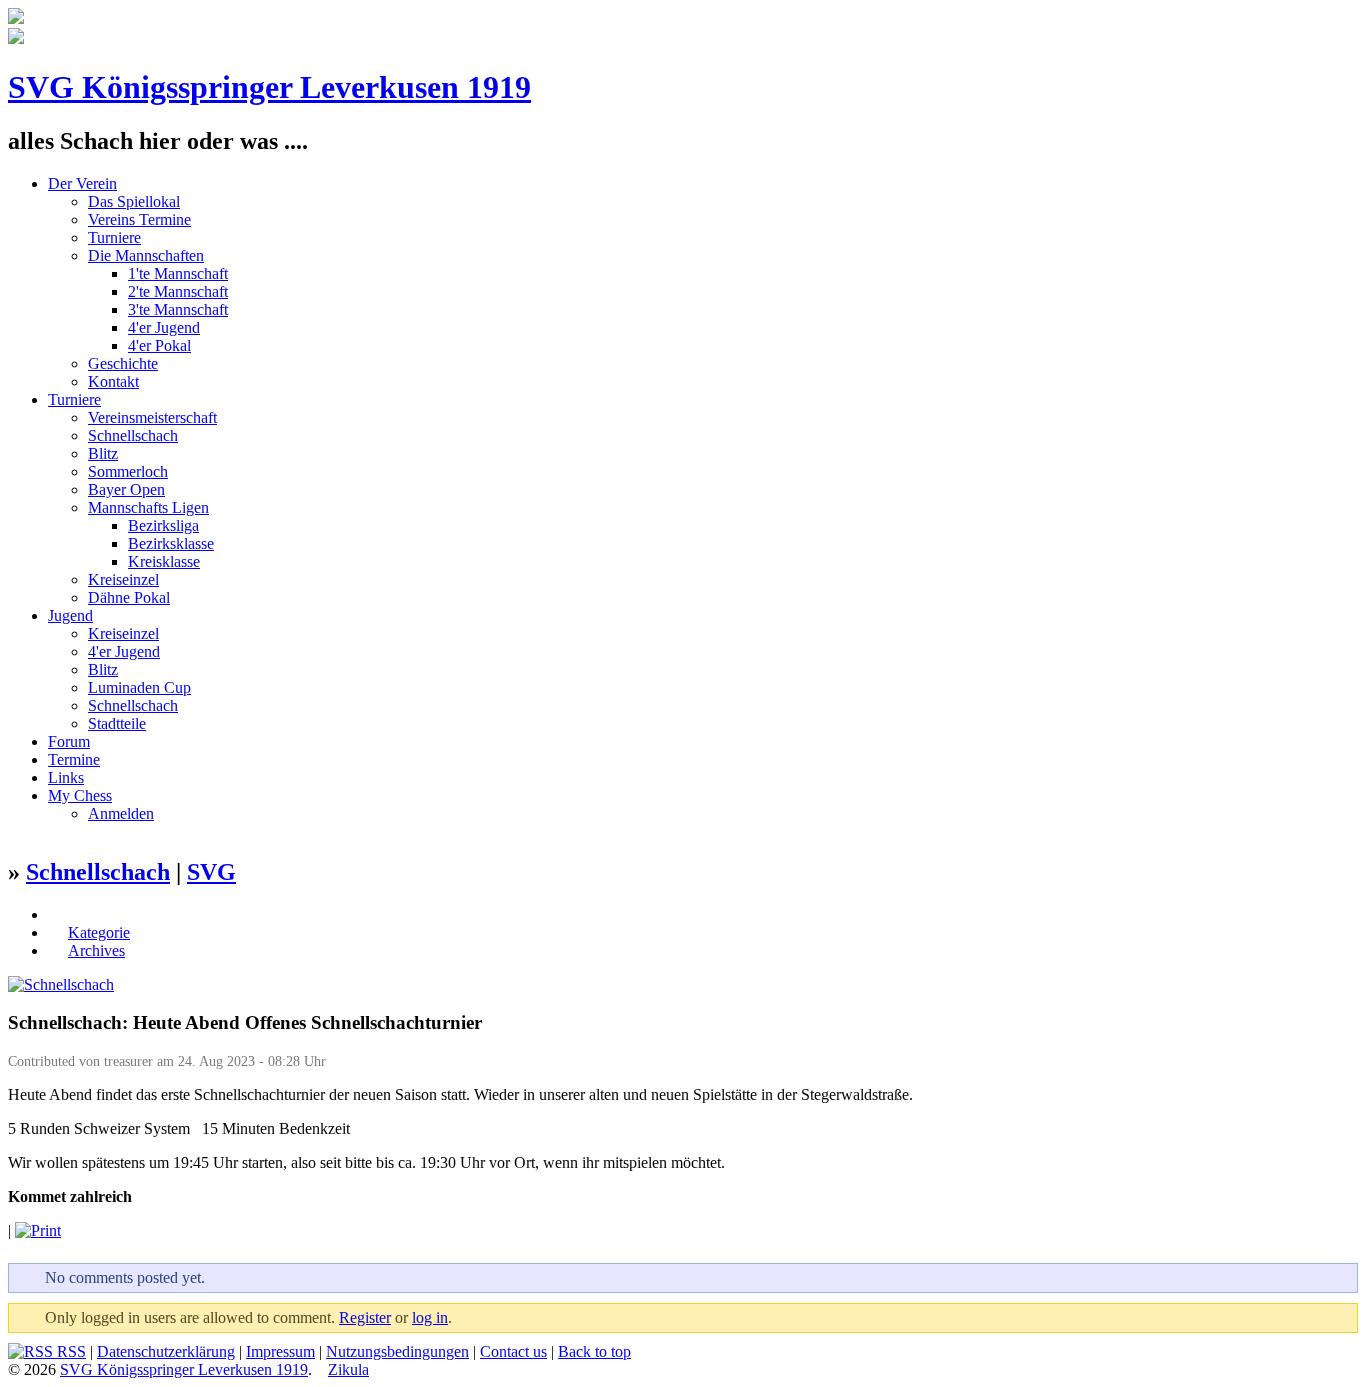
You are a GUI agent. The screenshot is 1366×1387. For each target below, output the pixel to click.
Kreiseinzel (123, 579)
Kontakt (113, 381)
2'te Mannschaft (178, 291)
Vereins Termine (139, 219)
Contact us (513, 1351)
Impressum (280, 1351)
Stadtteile (117, 723)
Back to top (594, 1351)
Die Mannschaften (146, 255)
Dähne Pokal (129, 597)
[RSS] (58, 914)
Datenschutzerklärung (166, 1351)
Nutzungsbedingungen (397, 1351)
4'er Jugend (164, 327)
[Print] (38, 1230)
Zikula (348, 1369)
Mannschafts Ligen (148, 507)
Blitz (103, 453)
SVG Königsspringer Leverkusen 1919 (269, 87)
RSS (69, 1351)
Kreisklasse (164, 561)
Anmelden (121, 813)
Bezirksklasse (171, 543)
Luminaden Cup (139, 687)
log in (430, 1317)
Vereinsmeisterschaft (152, 417)
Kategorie (99, 932)
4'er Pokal (159, 345)
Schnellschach (133, 435)
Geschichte (123, 363)
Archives (96, 950)
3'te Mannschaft (178, 309)
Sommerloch (128, 471)
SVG (211, 872)
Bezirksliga (163, 525)
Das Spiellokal (134, 201)
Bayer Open (126, 489)
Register (365, 1317)
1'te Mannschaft (178, 273)
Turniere (114, 237)
